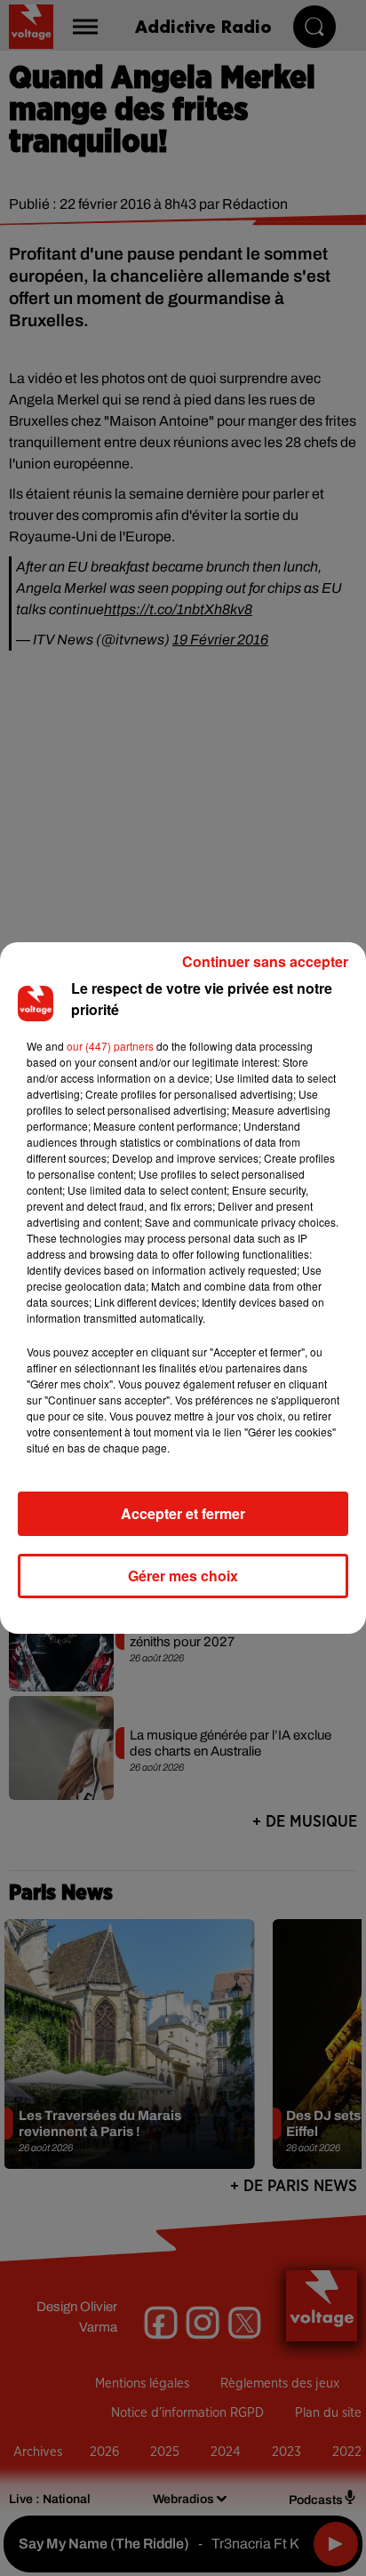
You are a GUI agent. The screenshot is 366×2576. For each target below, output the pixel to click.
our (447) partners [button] (110, 1046)
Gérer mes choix (183, 1576)
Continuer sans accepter (265, 961)
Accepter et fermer (183, 1513)
